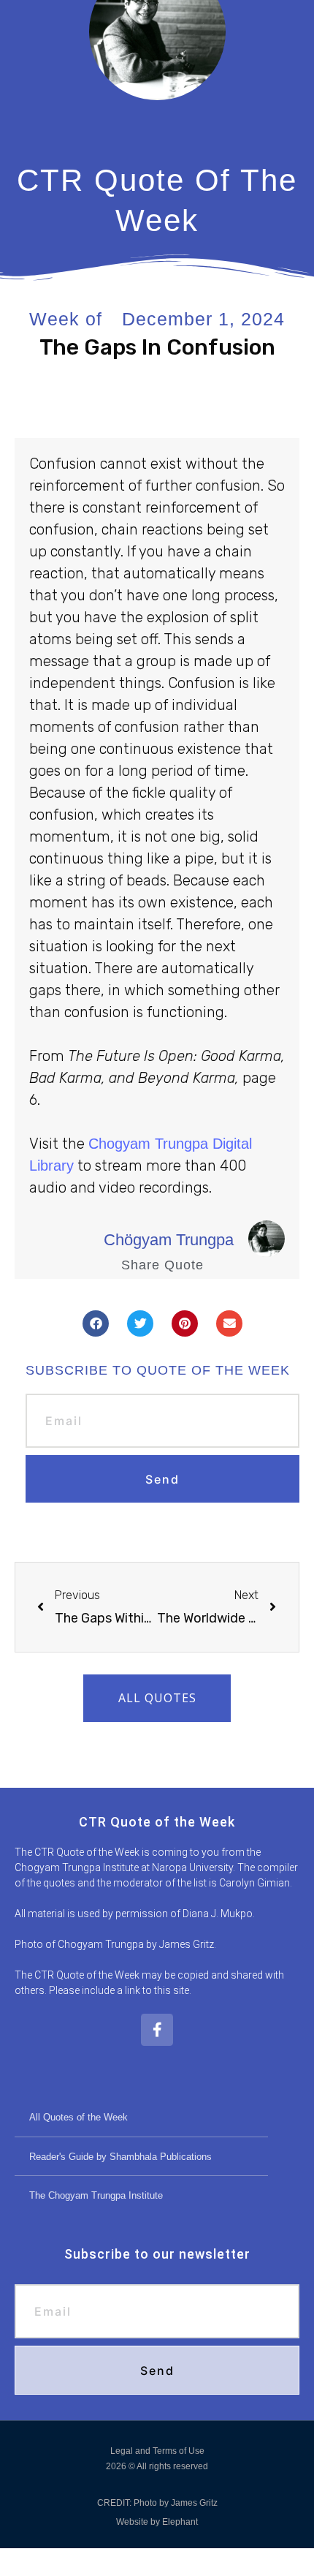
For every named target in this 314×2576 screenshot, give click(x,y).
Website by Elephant (157, 2522)
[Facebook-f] (157, 2030)
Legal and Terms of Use (157, 2451)
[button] (96, 1323)
